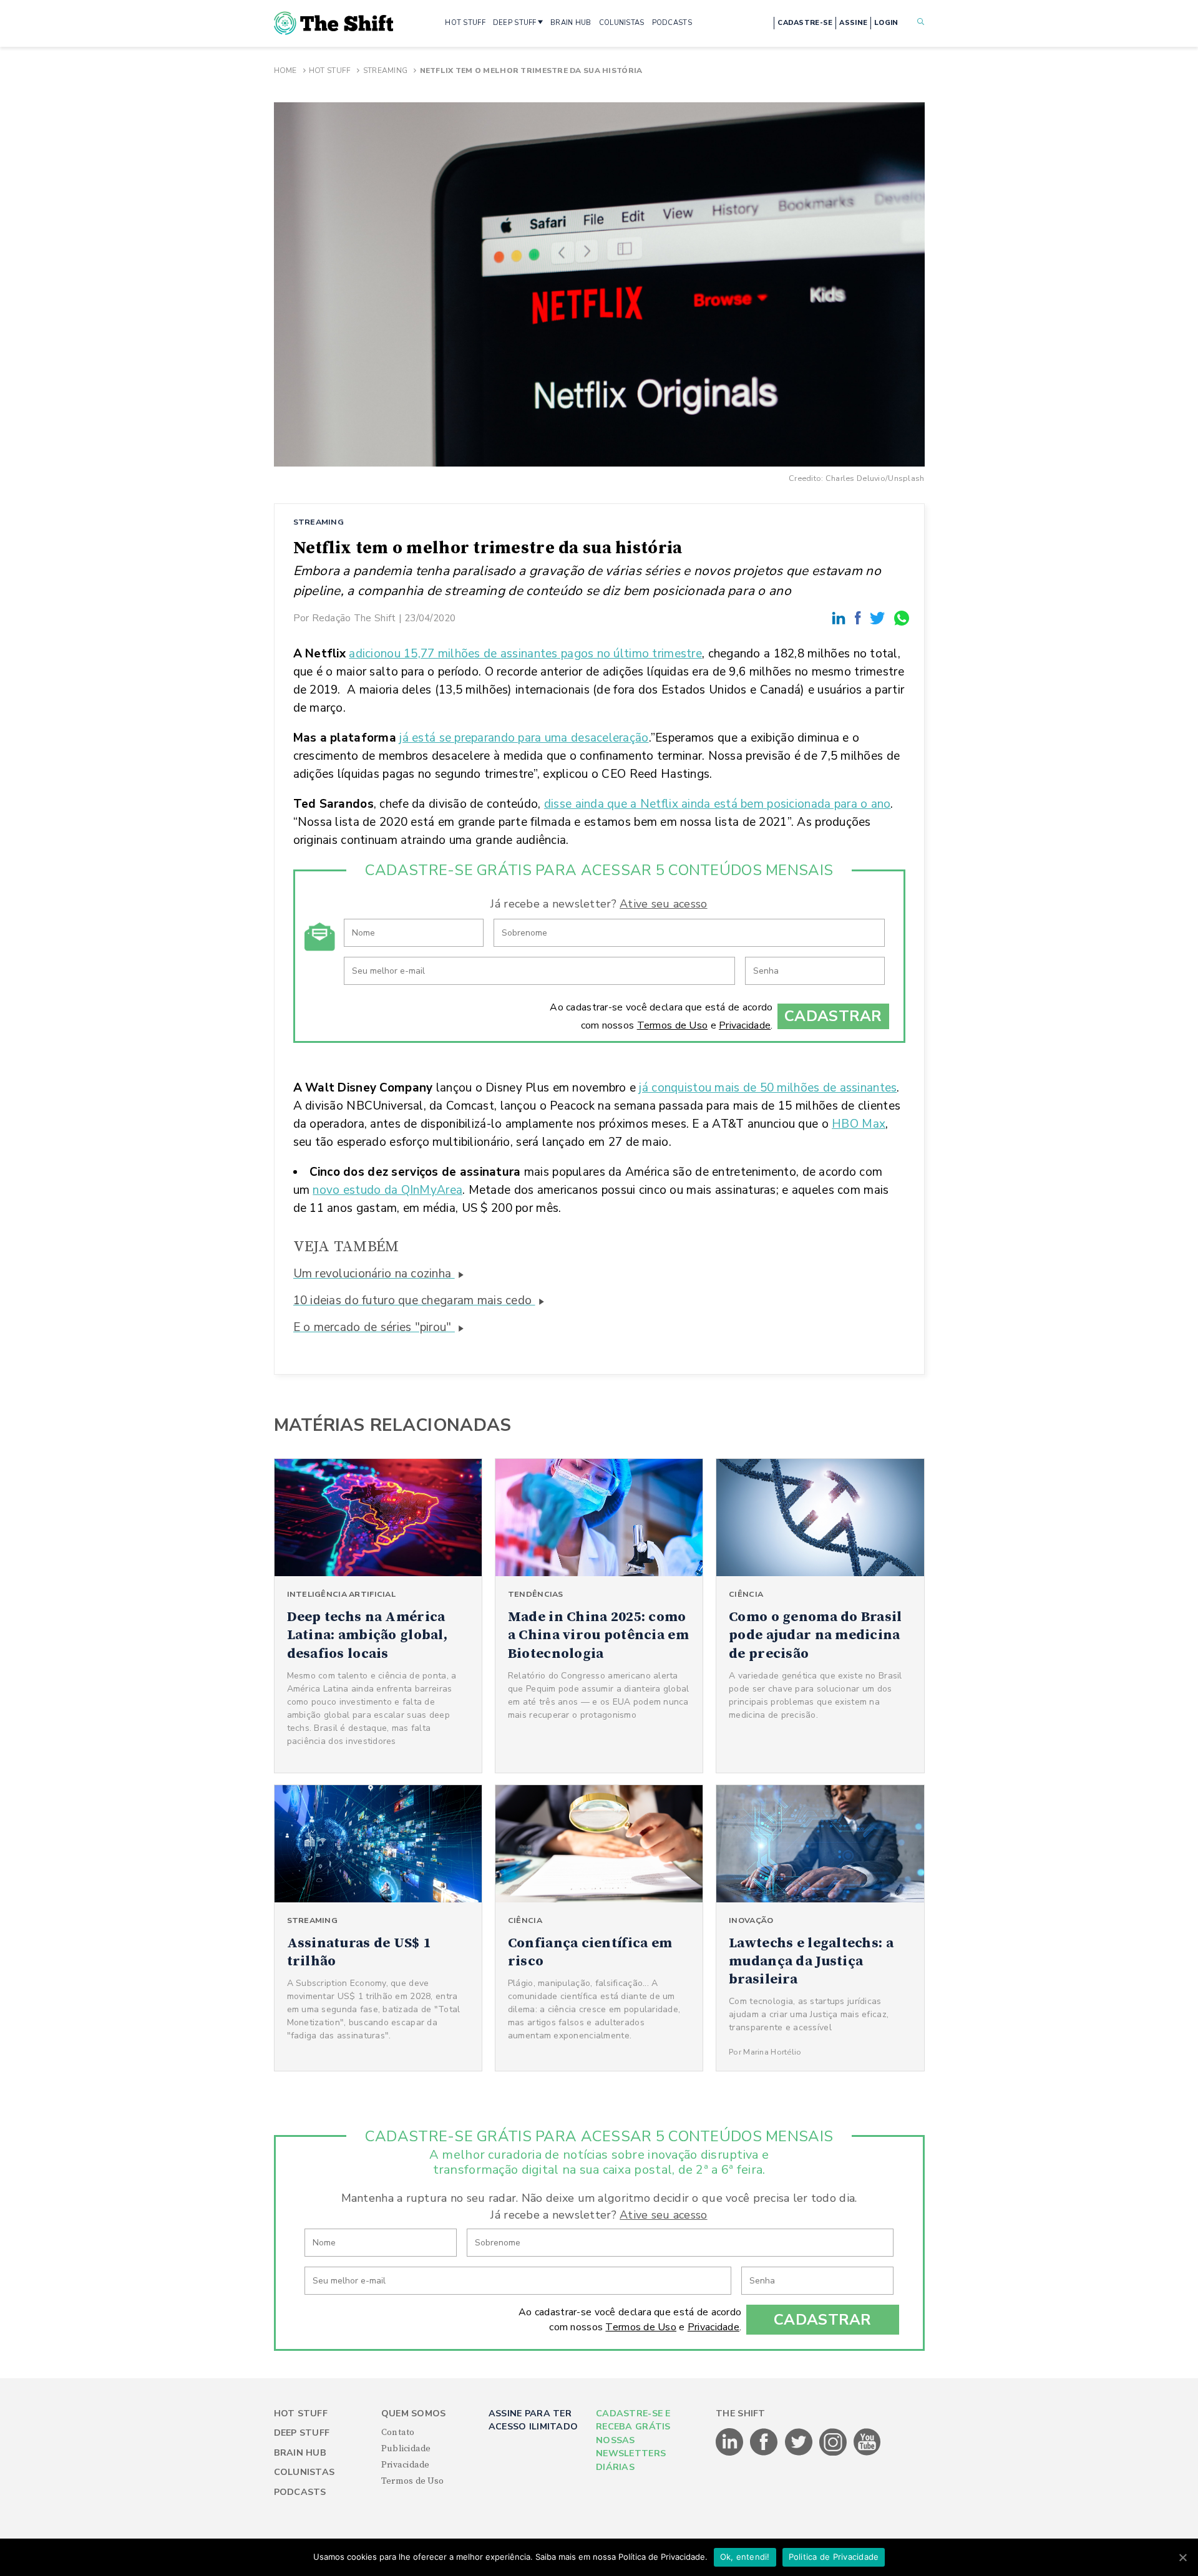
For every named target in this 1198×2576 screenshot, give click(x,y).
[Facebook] (860, 618)
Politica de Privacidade (834, 2557)
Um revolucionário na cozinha (374, 1274)
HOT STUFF (465, 23)
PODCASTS (672, 23)
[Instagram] (834, 2453)
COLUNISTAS (622, 23)
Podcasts (300, 2492)
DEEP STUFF (515, 23)
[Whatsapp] (902, 618)
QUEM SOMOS (414, 2414)
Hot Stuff (330, 70)
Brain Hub (300, 2453)
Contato (398, 2433)
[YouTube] (867, 2453)
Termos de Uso (673, 1025)
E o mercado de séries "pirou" (374, 1327)
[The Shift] (334, 23)
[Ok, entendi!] (1182, 2557)
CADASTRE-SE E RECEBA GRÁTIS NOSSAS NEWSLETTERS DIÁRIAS (633, 2440)
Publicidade (406, 2449)
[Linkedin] (840, 618)
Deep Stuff (302, 2433)
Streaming (386, 70)
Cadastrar (833, 1016)
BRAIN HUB (571, 23)
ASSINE (853, 23)
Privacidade (745, 1025)
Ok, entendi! (745, 2557)
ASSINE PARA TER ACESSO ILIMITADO (533, 2420)
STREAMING (319, 522)
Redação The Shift (354, 618)
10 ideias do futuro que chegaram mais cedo (414, 1300)
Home (285, 70)
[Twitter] (879, 618)
